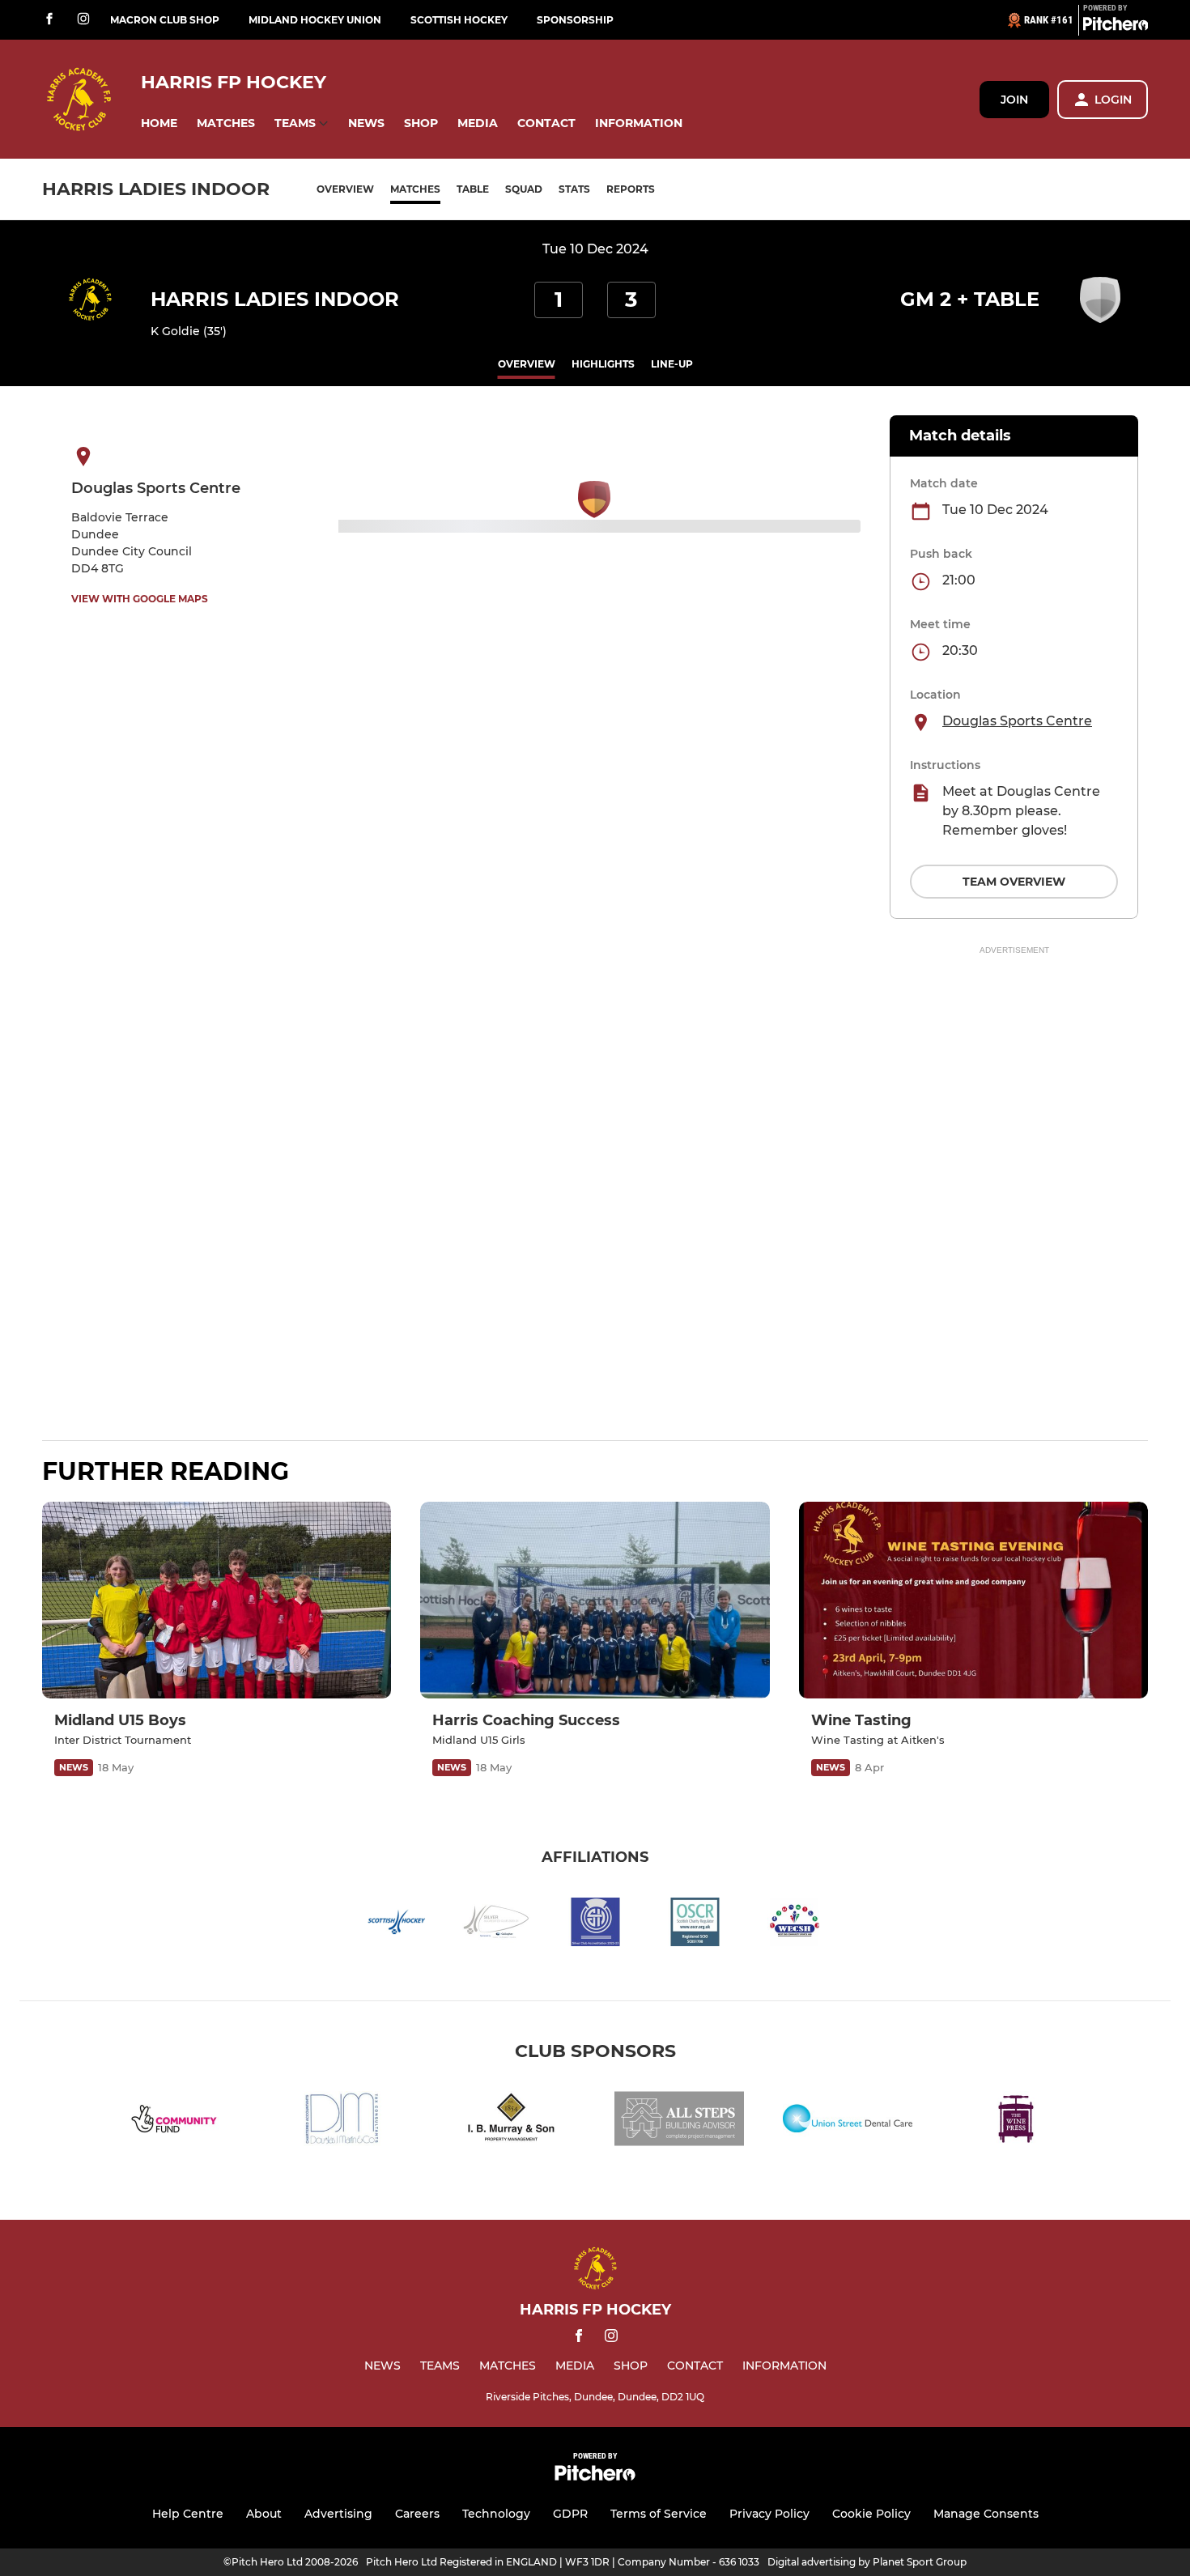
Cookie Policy (871, 2514)
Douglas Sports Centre (1017, 721)
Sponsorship (575, 20)
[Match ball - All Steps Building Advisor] (679, 2121)
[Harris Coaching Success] (595, 1600)
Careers (417, 2514)
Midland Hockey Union (315, 20)
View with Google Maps (140, 599)
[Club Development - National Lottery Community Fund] (174, 2121)
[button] (159, 123)
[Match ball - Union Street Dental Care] (848, 2121)
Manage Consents (986, 2514)
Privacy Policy (769, 2514)
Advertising (338, 2514)
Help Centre (188, 2514)
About (264, 2514)
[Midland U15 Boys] (217, 1600)
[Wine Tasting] (973, 1600)
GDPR (570, 2514)
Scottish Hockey (459, 20)
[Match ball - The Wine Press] (1016, 2121)
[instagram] (83, 20)
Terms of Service (659, 2514)
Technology (496, 2514)
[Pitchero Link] (1116, 27)
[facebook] (49, 20)
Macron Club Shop (165, 20)
